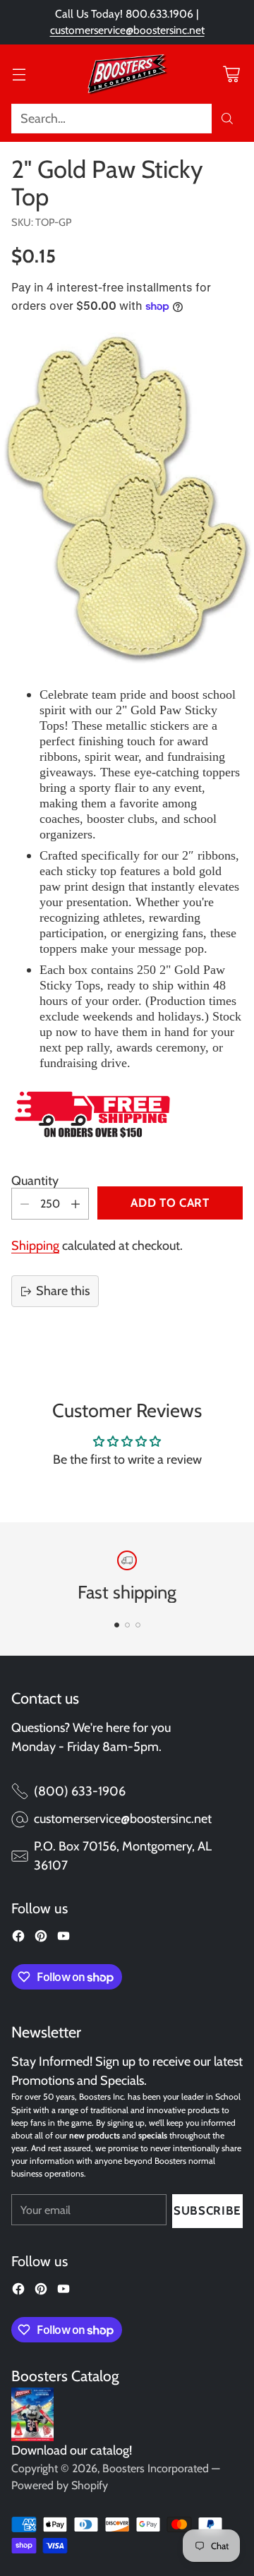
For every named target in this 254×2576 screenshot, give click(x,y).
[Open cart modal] (231, 74)
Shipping (35, 1246)
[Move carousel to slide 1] (117, 1625)
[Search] (227, 119)
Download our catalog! (72, 2450)
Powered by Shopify (60, 2485)
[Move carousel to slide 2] (127, 1625)
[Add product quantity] (75, 1204)
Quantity (35, 1181)
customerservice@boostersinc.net (127, 30)
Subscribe (207, 2210)
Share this (63, 1291)
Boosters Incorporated (156, 2468)
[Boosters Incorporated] (127, 74)
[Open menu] (19, 74)
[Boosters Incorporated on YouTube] (64, 1939)
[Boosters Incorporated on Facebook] (18, 1939)
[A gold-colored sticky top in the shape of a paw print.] (127, 498)
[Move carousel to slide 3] (138, 1625)
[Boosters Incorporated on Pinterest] (41, 1939)
